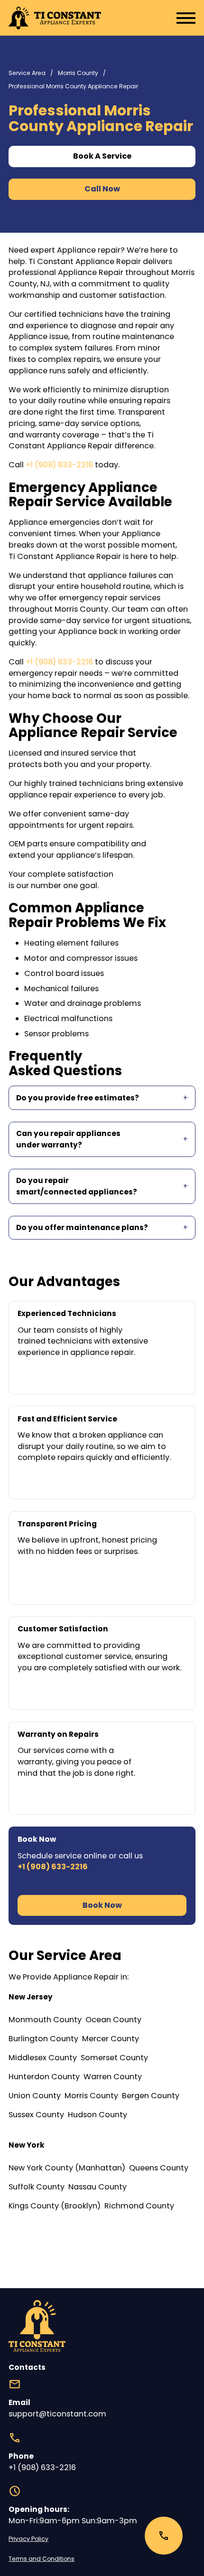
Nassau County (97, 2187)
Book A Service (102, 156)
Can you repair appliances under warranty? (68, 1139)
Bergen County (151, 2096)
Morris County (78, 73)
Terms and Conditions (42, 2559)
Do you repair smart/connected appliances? (77, 1186)
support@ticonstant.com (57, 2414)
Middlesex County (43, 2058)
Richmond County (139, 2206)
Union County (35, 2096)
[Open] (173, 18)
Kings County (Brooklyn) (55, 2206)
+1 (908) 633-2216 (59, 465)
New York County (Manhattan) (67, 2168)
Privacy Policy (28, 2539)
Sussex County (36, 2115)
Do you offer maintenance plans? (82, 1227)
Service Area (27, 73)
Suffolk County (37, 2187)
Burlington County (43, 2039)
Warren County (113, 2077)
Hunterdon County (44, 2077)
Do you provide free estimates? (78, 1098)
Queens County (159, 2168)
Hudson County (97, 2115)
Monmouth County (45, 2020)
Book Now (102, 1905)
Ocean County (113, 2020)
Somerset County (114, 2058)
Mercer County (111, 2039)
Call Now (102, 189)
